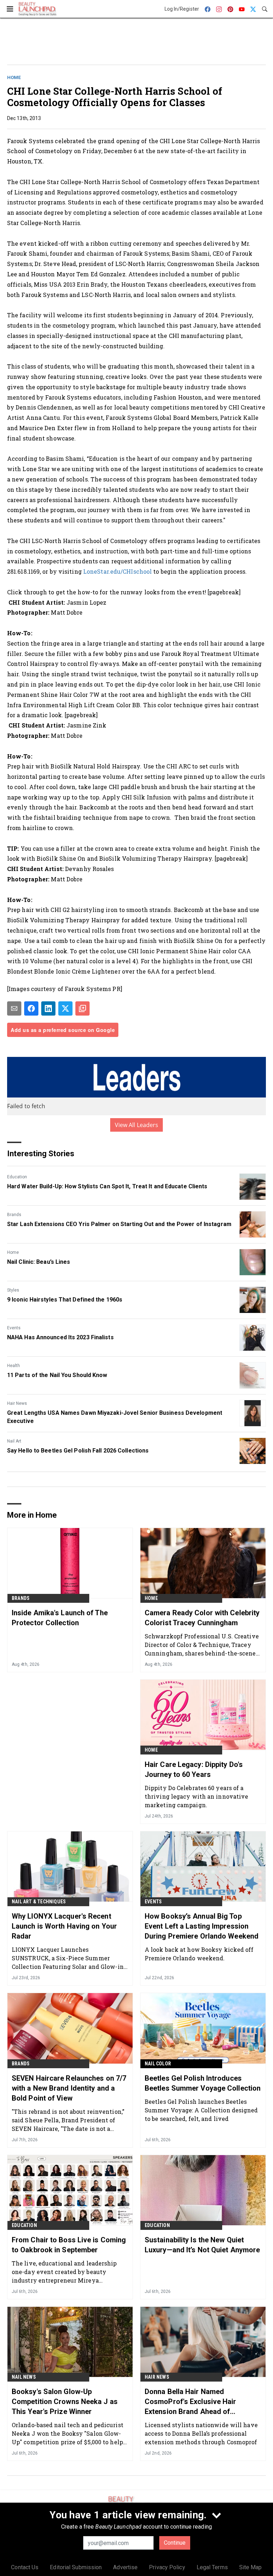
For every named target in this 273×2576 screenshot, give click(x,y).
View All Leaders (137, 1125)
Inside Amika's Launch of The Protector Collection (60, 1618)
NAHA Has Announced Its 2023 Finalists (60, 1337)
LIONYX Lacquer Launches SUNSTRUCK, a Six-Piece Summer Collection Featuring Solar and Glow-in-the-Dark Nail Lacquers (69, 1958)
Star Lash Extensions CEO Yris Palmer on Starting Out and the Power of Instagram (119, 1224)
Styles (13, 1290)
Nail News (24, 2377)
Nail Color (158, 2064)
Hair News (17, 1403)
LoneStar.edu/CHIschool (117, 571)
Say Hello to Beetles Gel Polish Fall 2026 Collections (78, 1451)
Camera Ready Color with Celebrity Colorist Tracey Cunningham (202, 1618)
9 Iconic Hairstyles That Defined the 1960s (65, 1300)
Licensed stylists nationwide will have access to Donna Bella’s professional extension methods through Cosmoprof (201, 2433)
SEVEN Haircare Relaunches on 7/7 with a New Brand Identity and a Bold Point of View (69, 2088)
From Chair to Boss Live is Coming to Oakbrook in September (69, 2245)
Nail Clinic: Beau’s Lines (39, 1262)
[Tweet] (65, 1008)
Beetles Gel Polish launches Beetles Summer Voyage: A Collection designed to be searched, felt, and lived (201, 2110)
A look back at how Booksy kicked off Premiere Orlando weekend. (199, 1954)
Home (14, 77)
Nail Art (14, 1441)
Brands (14, 1215)
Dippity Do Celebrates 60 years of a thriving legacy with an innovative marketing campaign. (196, 1796)
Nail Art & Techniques (39, 1902)
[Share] (31, 1008)
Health (14, 1366)
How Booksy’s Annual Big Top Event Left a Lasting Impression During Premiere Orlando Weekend (202, 1926)
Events (14, 1328)
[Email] (14, 1008)
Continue (175, 2543)
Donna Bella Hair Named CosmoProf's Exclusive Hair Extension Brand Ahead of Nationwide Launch (191, 2402)
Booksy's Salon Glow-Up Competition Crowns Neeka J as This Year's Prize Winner (65, 2402)
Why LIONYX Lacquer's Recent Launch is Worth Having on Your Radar (64, 1926)
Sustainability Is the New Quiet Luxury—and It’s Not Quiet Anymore (202, 2245)
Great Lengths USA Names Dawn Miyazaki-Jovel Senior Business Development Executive (115, 1417)
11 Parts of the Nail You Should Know (57, 1375)
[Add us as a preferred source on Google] (82, 1008)
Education (17, 1177)
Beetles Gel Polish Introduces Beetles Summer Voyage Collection (203, 2083)
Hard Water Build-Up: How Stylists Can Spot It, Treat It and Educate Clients (107, 1186)
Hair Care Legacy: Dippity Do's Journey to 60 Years (194, 1769)
